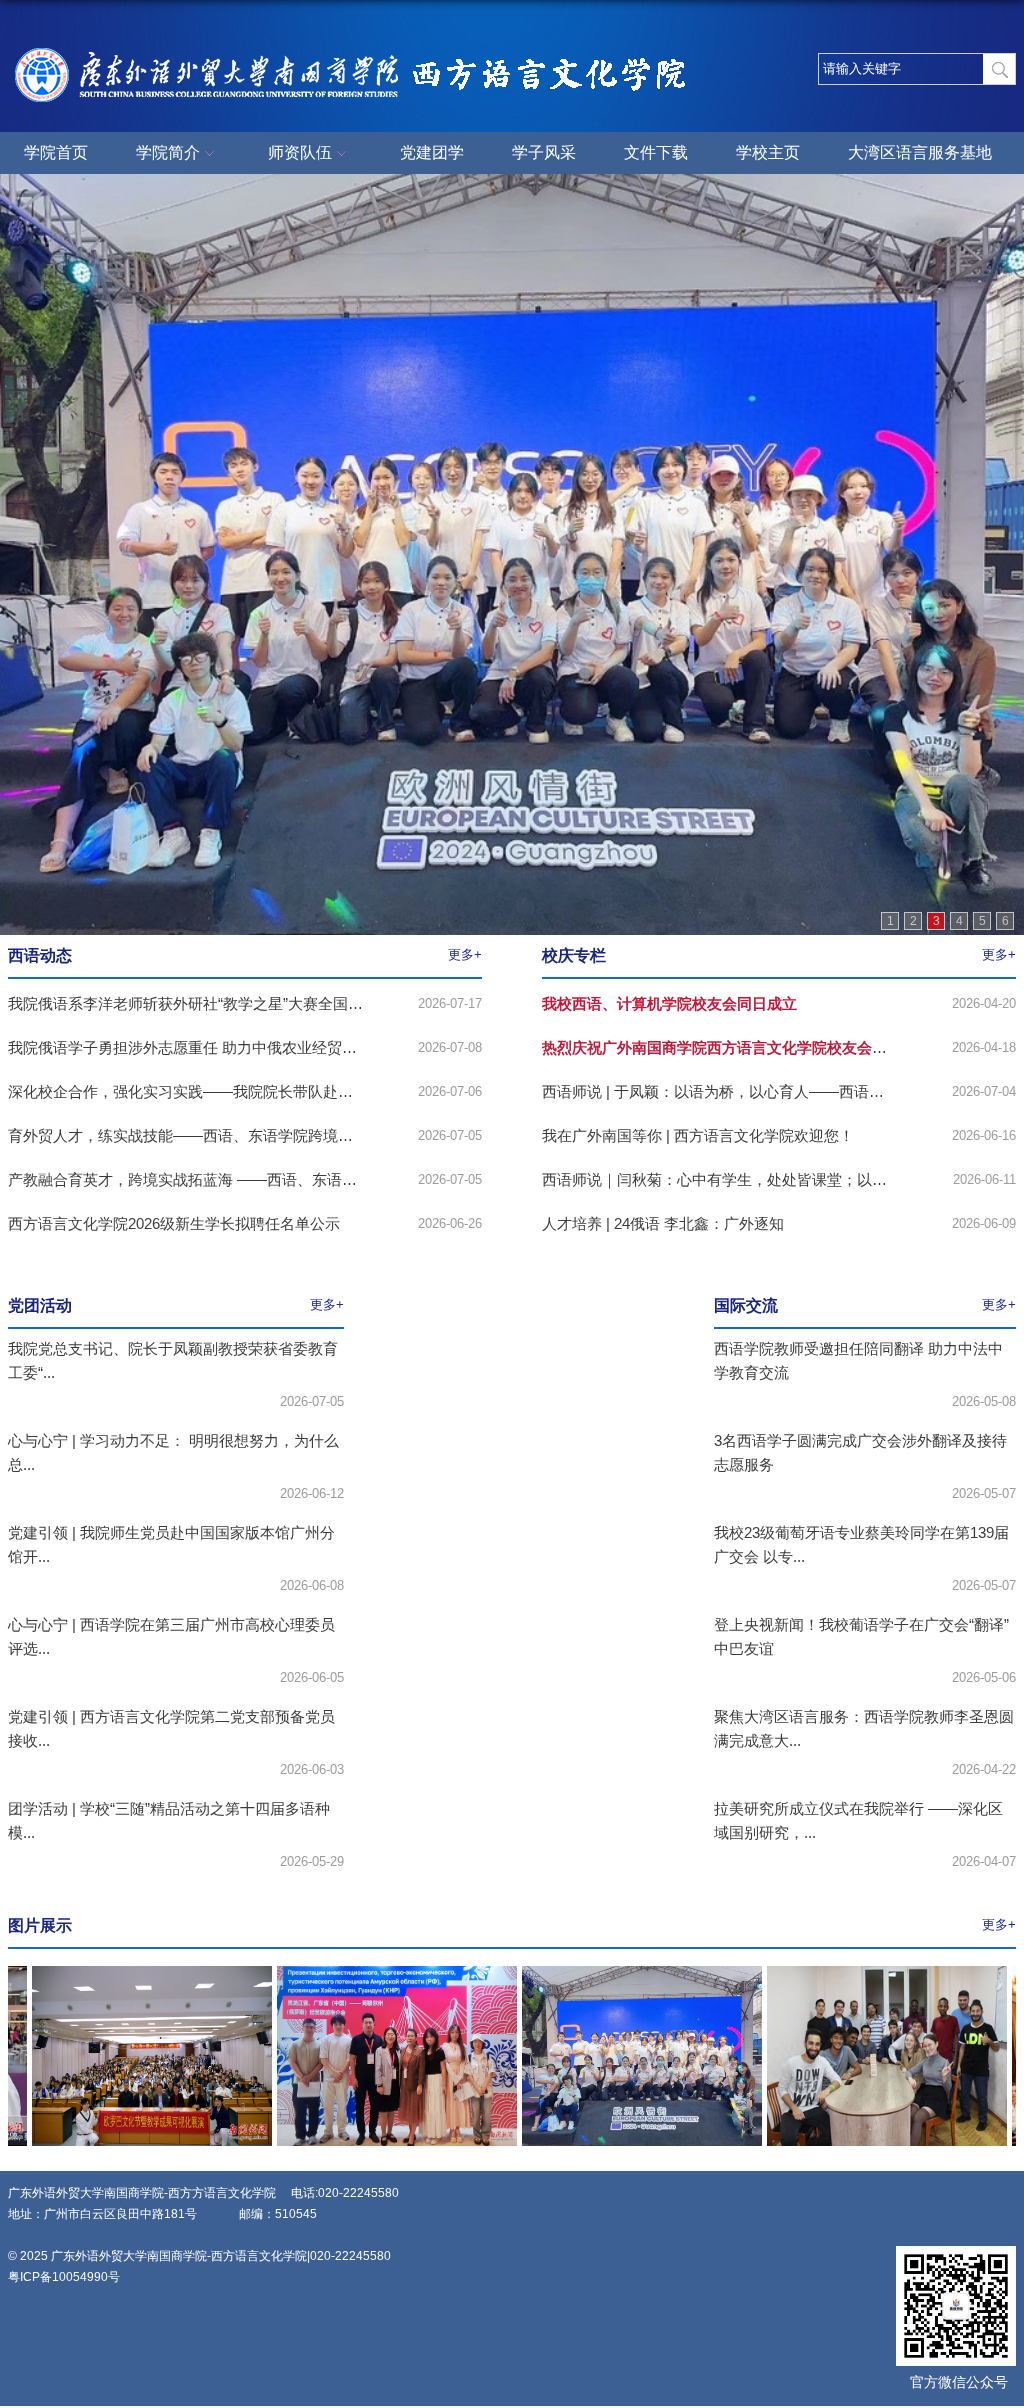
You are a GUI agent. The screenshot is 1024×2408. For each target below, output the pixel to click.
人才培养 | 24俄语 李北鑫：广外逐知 (663, 1223)
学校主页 (768, 152)
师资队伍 (300, 152)
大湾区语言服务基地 (920, 152)
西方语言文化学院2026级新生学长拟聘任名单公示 (174, 1223)
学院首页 (56, 152)
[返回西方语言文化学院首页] (363, 48)
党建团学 (432, 152)
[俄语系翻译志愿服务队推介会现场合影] (372, 1972)
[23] (862, 1972)
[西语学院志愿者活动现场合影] (617, 1972)
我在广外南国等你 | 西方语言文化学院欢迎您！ (698, 1135)
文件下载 (656, 152)
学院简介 (168, 152)
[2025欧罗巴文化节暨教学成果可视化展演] (127, 1972)
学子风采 (544, 152)
